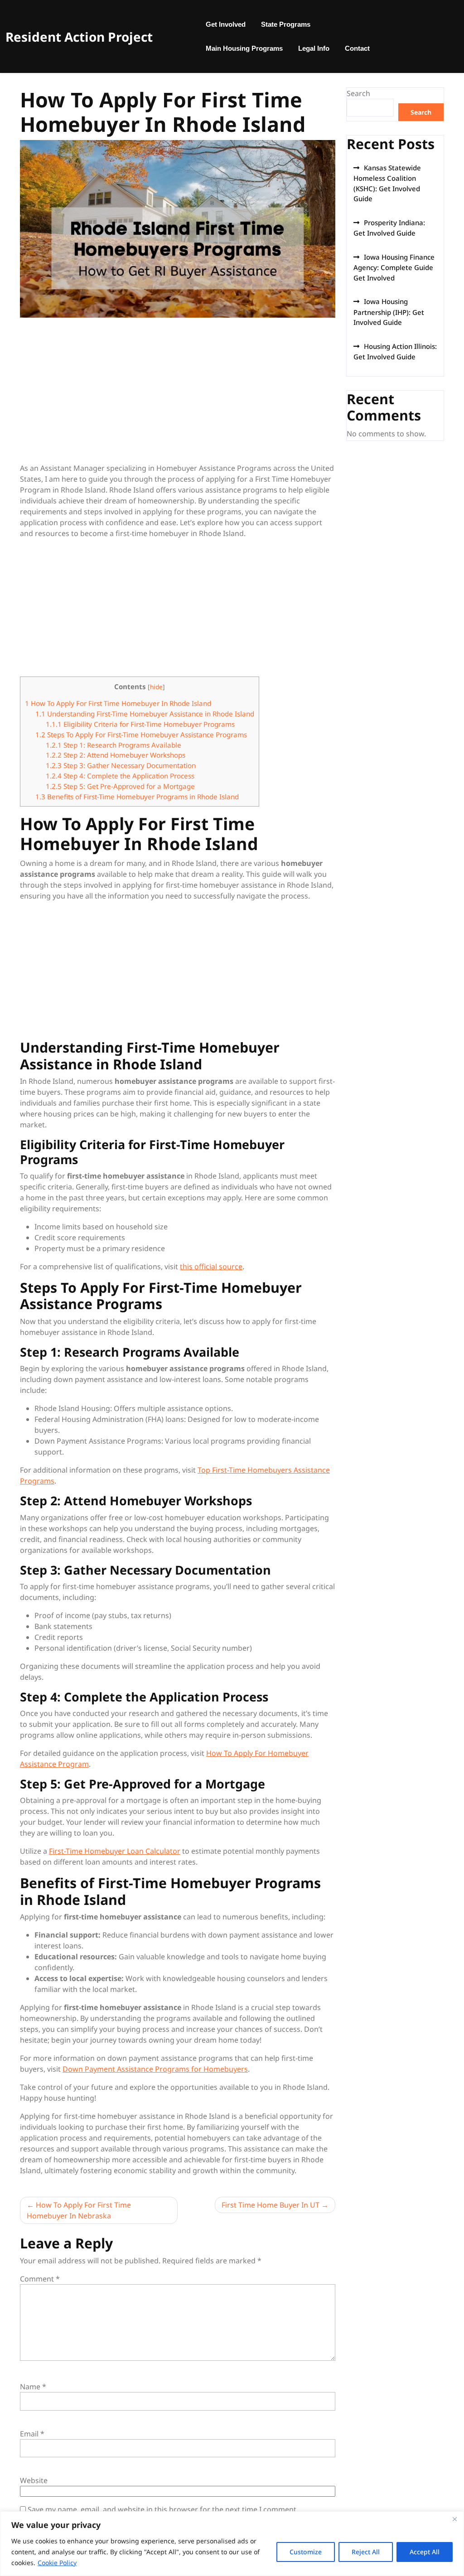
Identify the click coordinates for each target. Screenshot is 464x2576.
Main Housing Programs (244, 48)
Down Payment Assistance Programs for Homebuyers (155, 2069)
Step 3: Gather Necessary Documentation (121, 765)
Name (33, 2387)
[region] (232, 2544)
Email (32, 2434)
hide (156, 687)
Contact (357, 48)
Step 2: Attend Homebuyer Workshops (116, 755)
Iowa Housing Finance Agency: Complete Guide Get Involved (394, 267)
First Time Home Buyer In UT (271, 2205)
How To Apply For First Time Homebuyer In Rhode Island (118, 703)
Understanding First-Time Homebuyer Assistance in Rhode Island (145, 714)
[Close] (454, 2519)
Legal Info (314, 48)
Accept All (425, 2552)
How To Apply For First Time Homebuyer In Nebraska (79, 2210)
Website (34, 2480)
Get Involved (226, 24)
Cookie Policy (57, 2563)
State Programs (286, 24)
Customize (306, 2552)
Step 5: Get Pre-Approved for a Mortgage (120, 786)
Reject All (366, 2552)
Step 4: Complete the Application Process (120, 776)
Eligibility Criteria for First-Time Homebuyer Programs (140, 724)
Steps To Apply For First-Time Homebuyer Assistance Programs (141, 735)
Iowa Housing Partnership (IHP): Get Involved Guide (389, 312)
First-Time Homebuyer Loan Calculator (115, 1851)
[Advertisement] (178, 396)
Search (358, 93)
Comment (40, 2279)
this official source (211, 1266)
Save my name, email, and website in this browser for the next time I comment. (163, 2509)
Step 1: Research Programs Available (114, 745)
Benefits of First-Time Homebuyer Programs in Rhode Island (137, 797)
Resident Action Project (79, 37)
